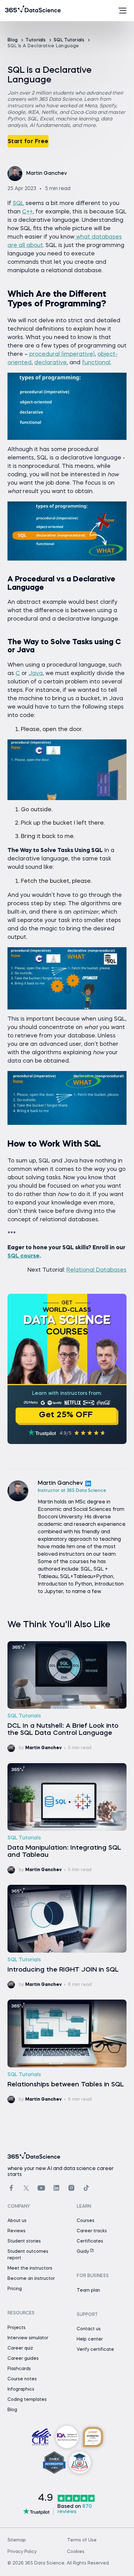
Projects (17, 2328)
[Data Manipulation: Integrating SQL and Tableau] (67, 1819)
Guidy (83, 2252)
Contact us (89, 2329)
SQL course (24, 1256)
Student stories (24, 2241)
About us (17, 2221)
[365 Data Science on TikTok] (86, 2188)
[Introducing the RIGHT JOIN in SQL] (67, 1937)
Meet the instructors (30, 2268)
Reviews (17, 2231)
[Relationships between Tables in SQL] (67, 2051)
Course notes (22, 2379)
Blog (13, 40)
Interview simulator (28, 2338)
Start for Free (28, 142)
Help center (90, 2339)
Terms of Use (82, 2540)
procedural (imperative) (62, 354)
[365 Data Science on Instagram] (71, 2188)
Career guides (23, 2359)
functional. (97, 363)
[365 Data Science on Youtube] (41, 2188)
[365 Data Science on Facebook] (11, 2188)
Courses (86, 2221)
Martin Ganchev (60, 1483)
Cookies (76, 2552)
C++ (27, 212)
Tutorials (36, 40)
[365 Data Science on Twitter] (26, 2188)
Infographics (21, 2389)
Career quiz (20, 2348)
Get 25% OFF (66, 1415)
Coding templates (27, 2400)
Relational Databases (96, 1270)
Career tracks (92, 2231)
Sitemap (17, 2540)
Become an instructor (31, 2279)
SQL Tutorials (69, 40)
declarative (50, 363)
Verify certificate (95, 2350)
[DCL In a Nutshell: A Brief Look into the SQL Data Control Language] (67, 1697)
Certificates (90, 2241)
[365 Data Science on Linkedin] (56, 2188)
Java (36, 673)
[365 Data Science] (15, 11)
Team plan (88, 2290)
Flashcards (19, 2369)
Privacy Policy (22, 2552)
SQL (18, 203)
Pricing (15, 2289)
